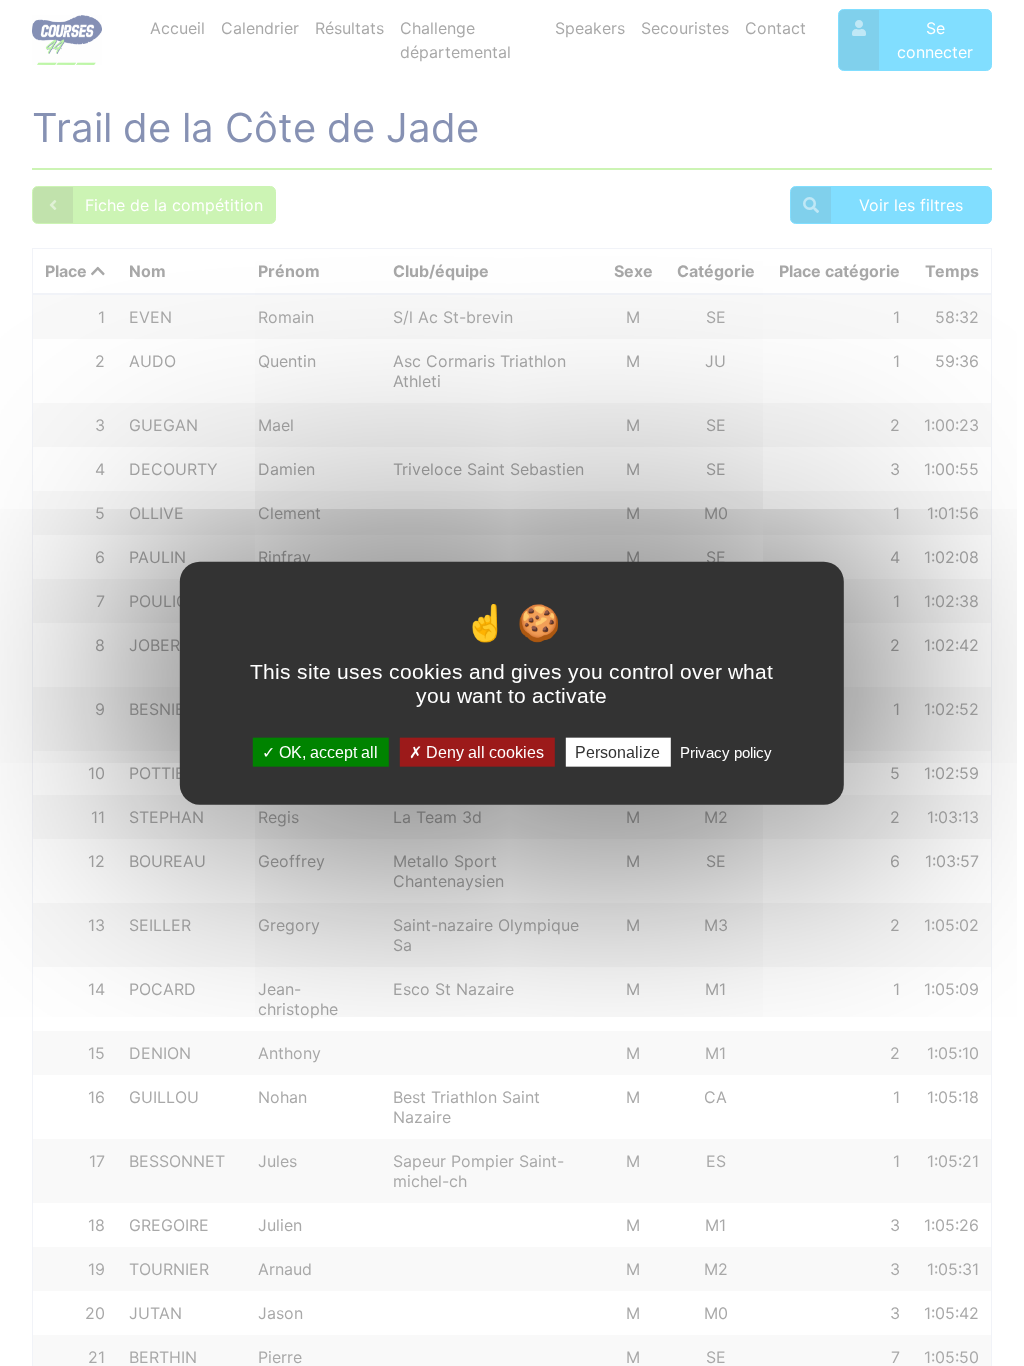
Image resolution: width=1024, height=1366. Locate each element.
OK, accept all (326, 751)
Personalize (617, 751)
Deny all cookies (483, 751)
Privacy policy (726, 751)
